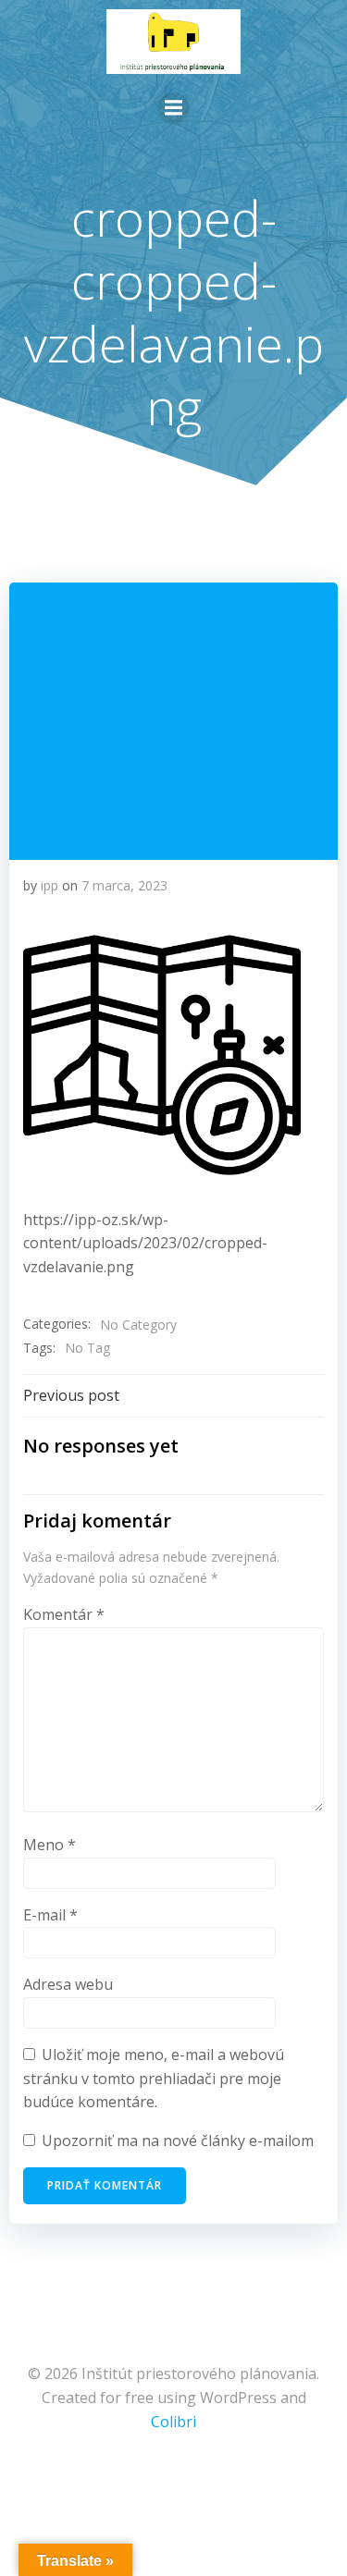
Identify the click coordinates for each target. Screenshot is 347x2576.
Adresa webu (68, 1984)
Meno (50, 1845)
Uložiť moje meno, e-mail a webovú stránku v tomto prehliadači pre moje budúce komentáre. (154, 2078)
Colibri (173, 2422)
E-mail (50, 1915)
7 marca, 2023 (124, 885)
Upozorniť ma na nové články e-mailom (178, 2141)
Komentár (64, 1614)
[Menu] (174, 108)
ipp (50, 885)
